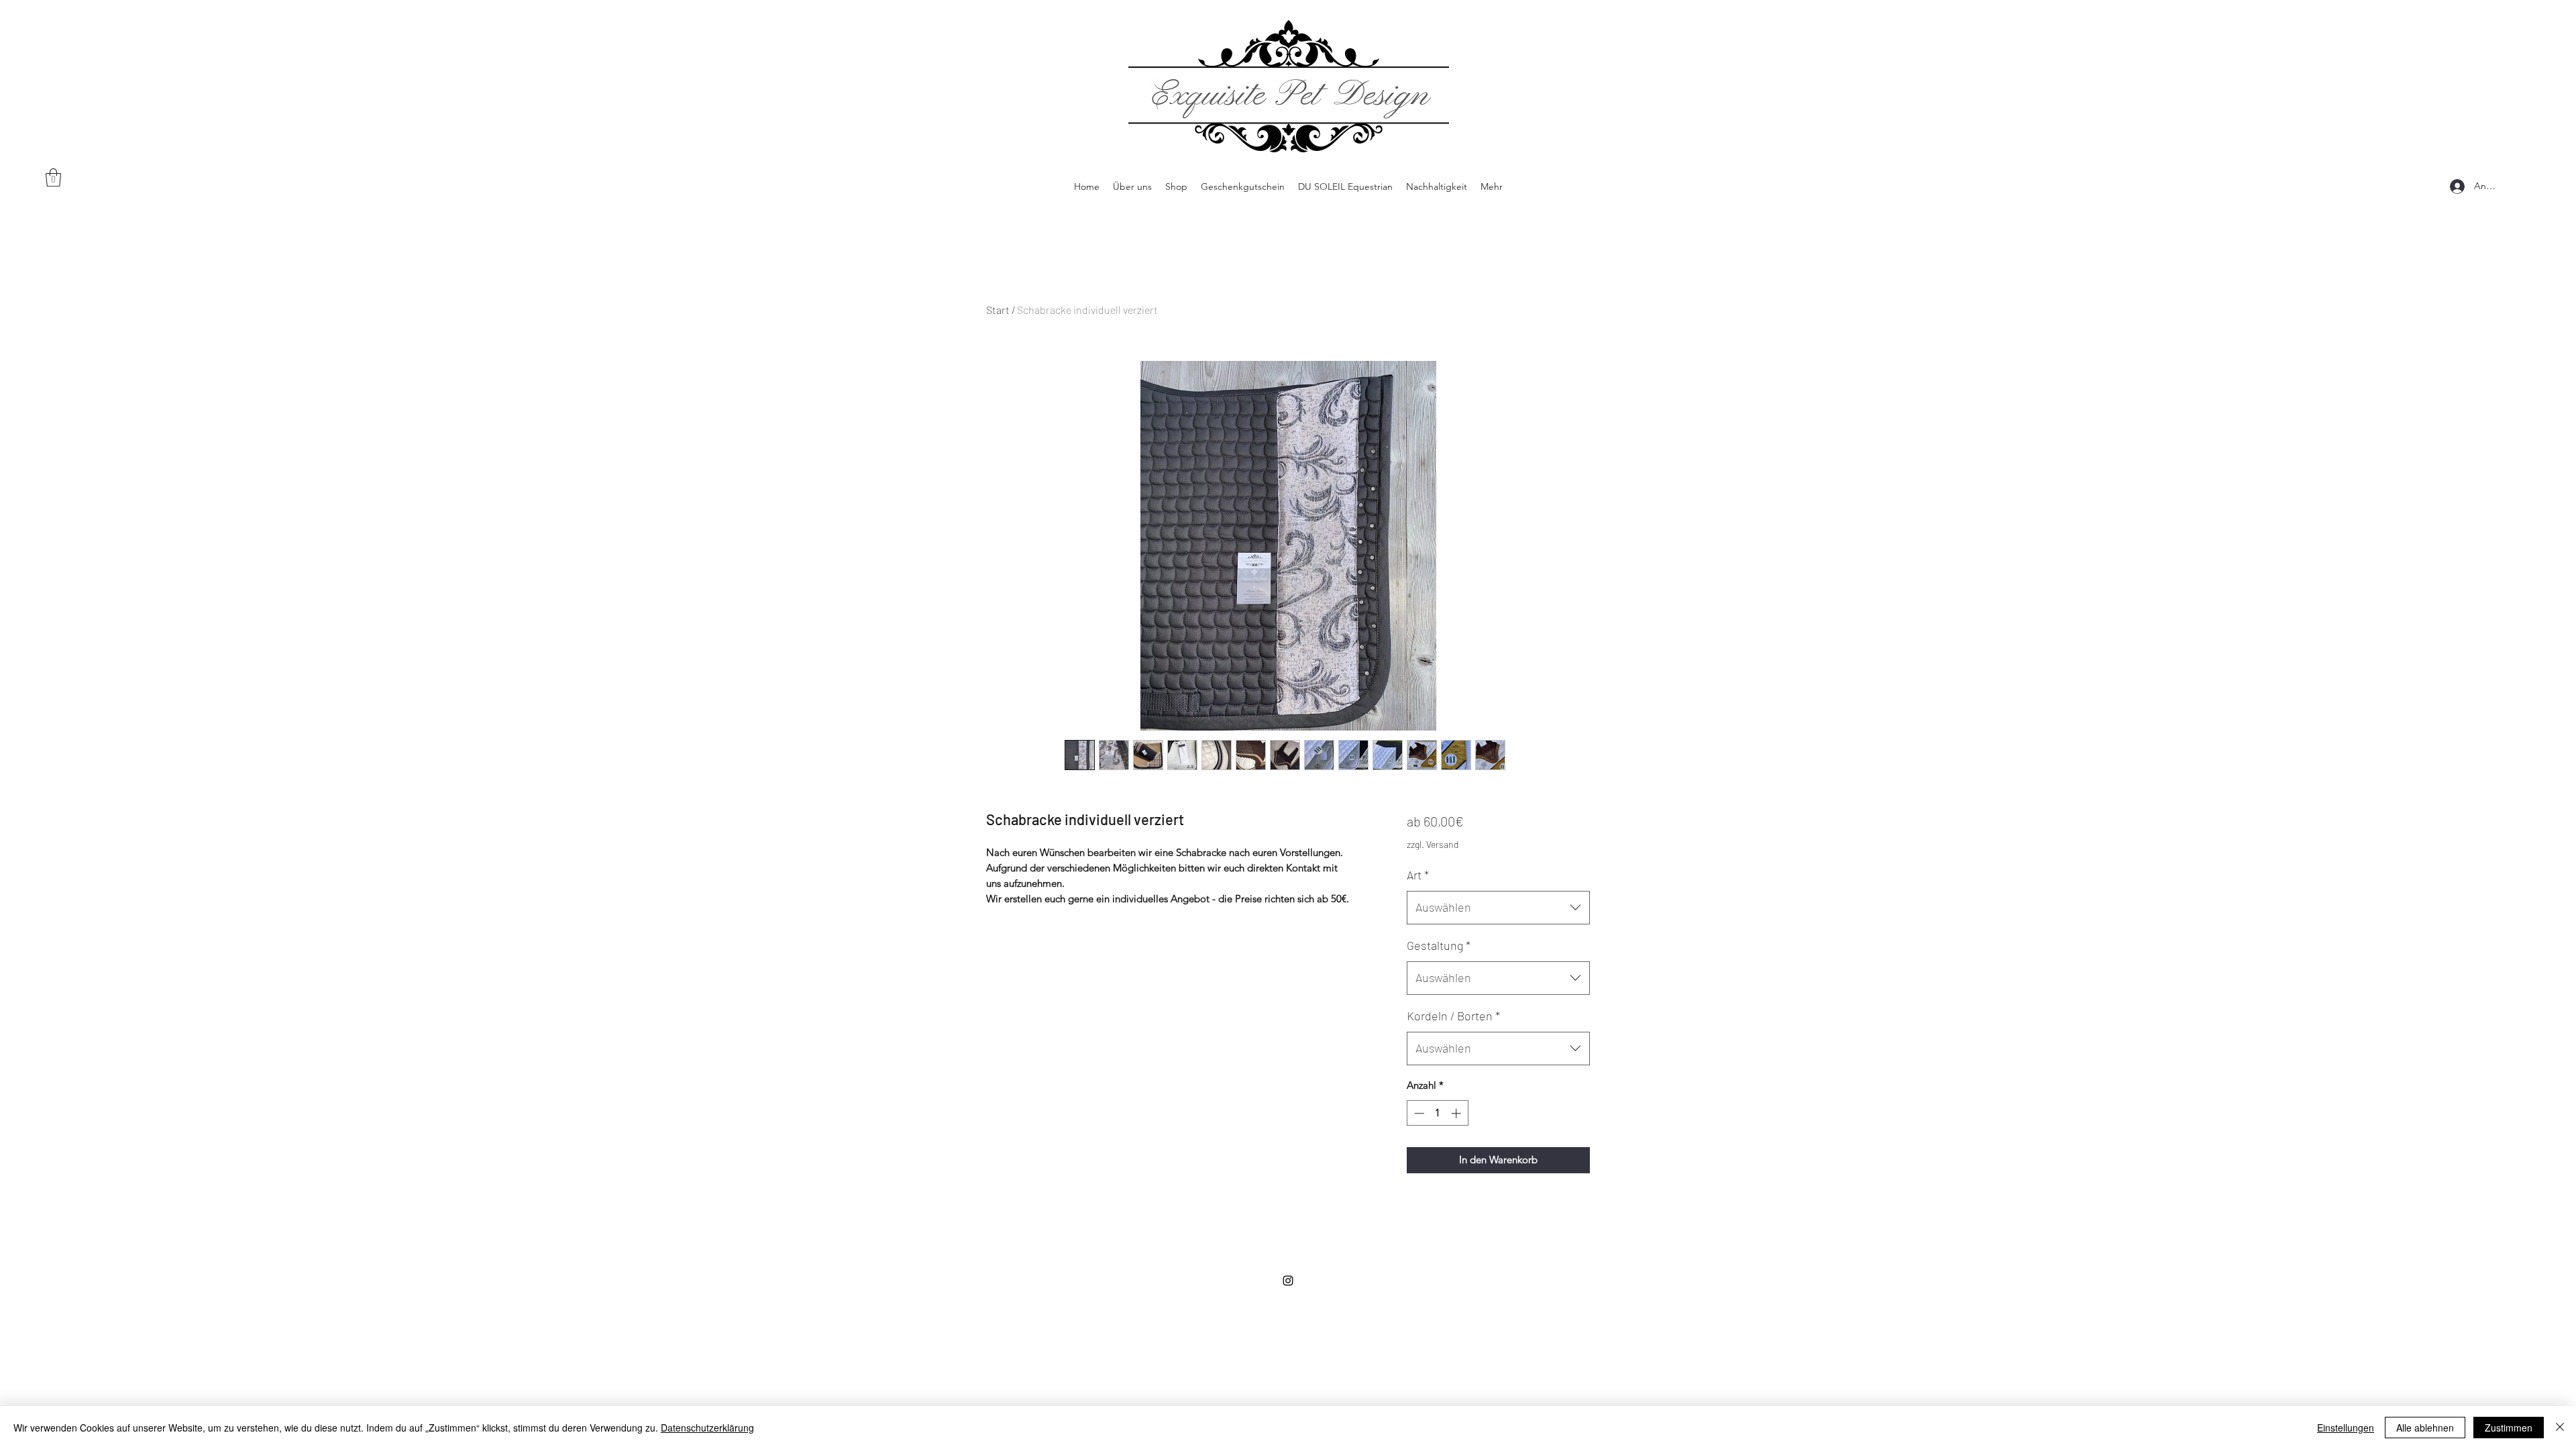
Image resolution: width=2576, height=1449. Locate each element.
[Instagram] (1288, 1281)
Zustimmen (2509, 1428)
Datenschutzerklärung (707, 1428)
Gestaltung (1439, 945)
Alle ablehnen (2425, 1428)
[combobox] (1498, 908)
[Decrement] (1418, 1113)
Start (998, 310)
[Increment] (1457, 1113)
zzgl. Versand (1433, 844)
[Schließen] (2560, 1428)
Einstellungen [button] (2346, 1428)
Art (1418, 875)
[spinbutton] (1437, 1113)
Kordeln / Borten (1453, 1016)
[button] (53, 177)
